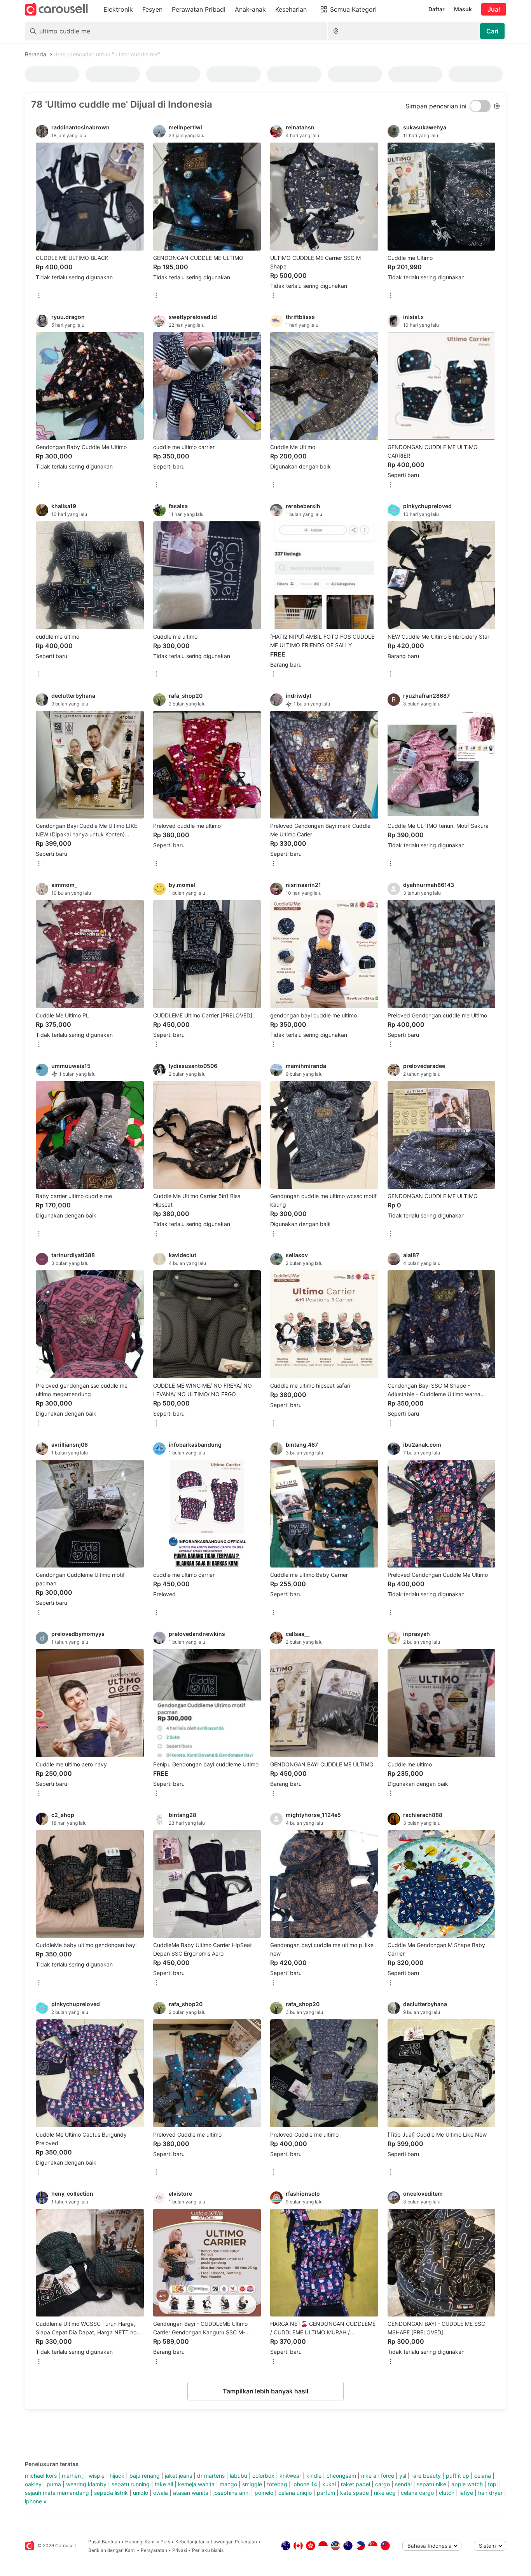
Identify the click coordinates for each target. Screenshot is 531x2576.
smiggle (252, 2484)
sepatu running (131, 2484)
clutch (447, 2493)
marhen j (73, 2476)
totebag (277, 2484)
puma (54, 2484)
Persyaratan (154, 2550)
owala (161, 2493)
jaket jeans (178, 2476)
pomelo (264, 2493)
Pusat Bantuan (104, 2542)
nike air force (378, 2476)
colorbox (263, 2476)
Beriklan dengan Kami (112, 2550)
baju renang (145, 2476)
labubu (238, 2476)
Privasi (180, 2550)
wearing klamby (86, 2484)
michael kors (41, 2476)
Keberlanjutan (190, 2542)
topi (493, 2484)
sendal (403, 2484)
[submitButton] (492, 31)
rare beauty (426, 2476)
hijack (117, 2476)
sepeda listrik (111, 2493)
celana (483, 2476)
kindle (314, 2476)
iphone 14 (305, 2484)
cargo (383, 2484)
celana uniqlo (295, 2493)
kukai (329, 2484)
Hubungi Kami (140, 2542)
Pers (165, 2542)
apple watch (467, 2484)
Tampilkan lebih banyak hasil (265, 2391)
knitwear (290, 2476)
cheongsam (341, 2476)
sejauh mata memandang (57, 2493)
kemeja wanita (196, 2484)
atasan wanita (191, 2493)
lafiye (466, 2493)
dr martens (211, 2476)
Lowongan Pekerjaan (234, 2542)
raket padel (355, 2484)
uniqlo (141, 2493)
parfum (326, 2493)
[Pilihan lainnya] (39, 296)
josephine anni (231, 2493)
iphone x (36, 2501)
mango (228, 2484)
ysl (403, 2476)
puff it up (458, 2476)
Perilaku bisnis (208, 2550)
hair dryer (490, 2493)
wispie (97, 2476)
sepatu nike (431, 2484)
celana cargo (417, 2493)
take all (164, 2484)
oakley (33, 2484)
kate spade (355, 2493)
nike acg (385, 2493)
